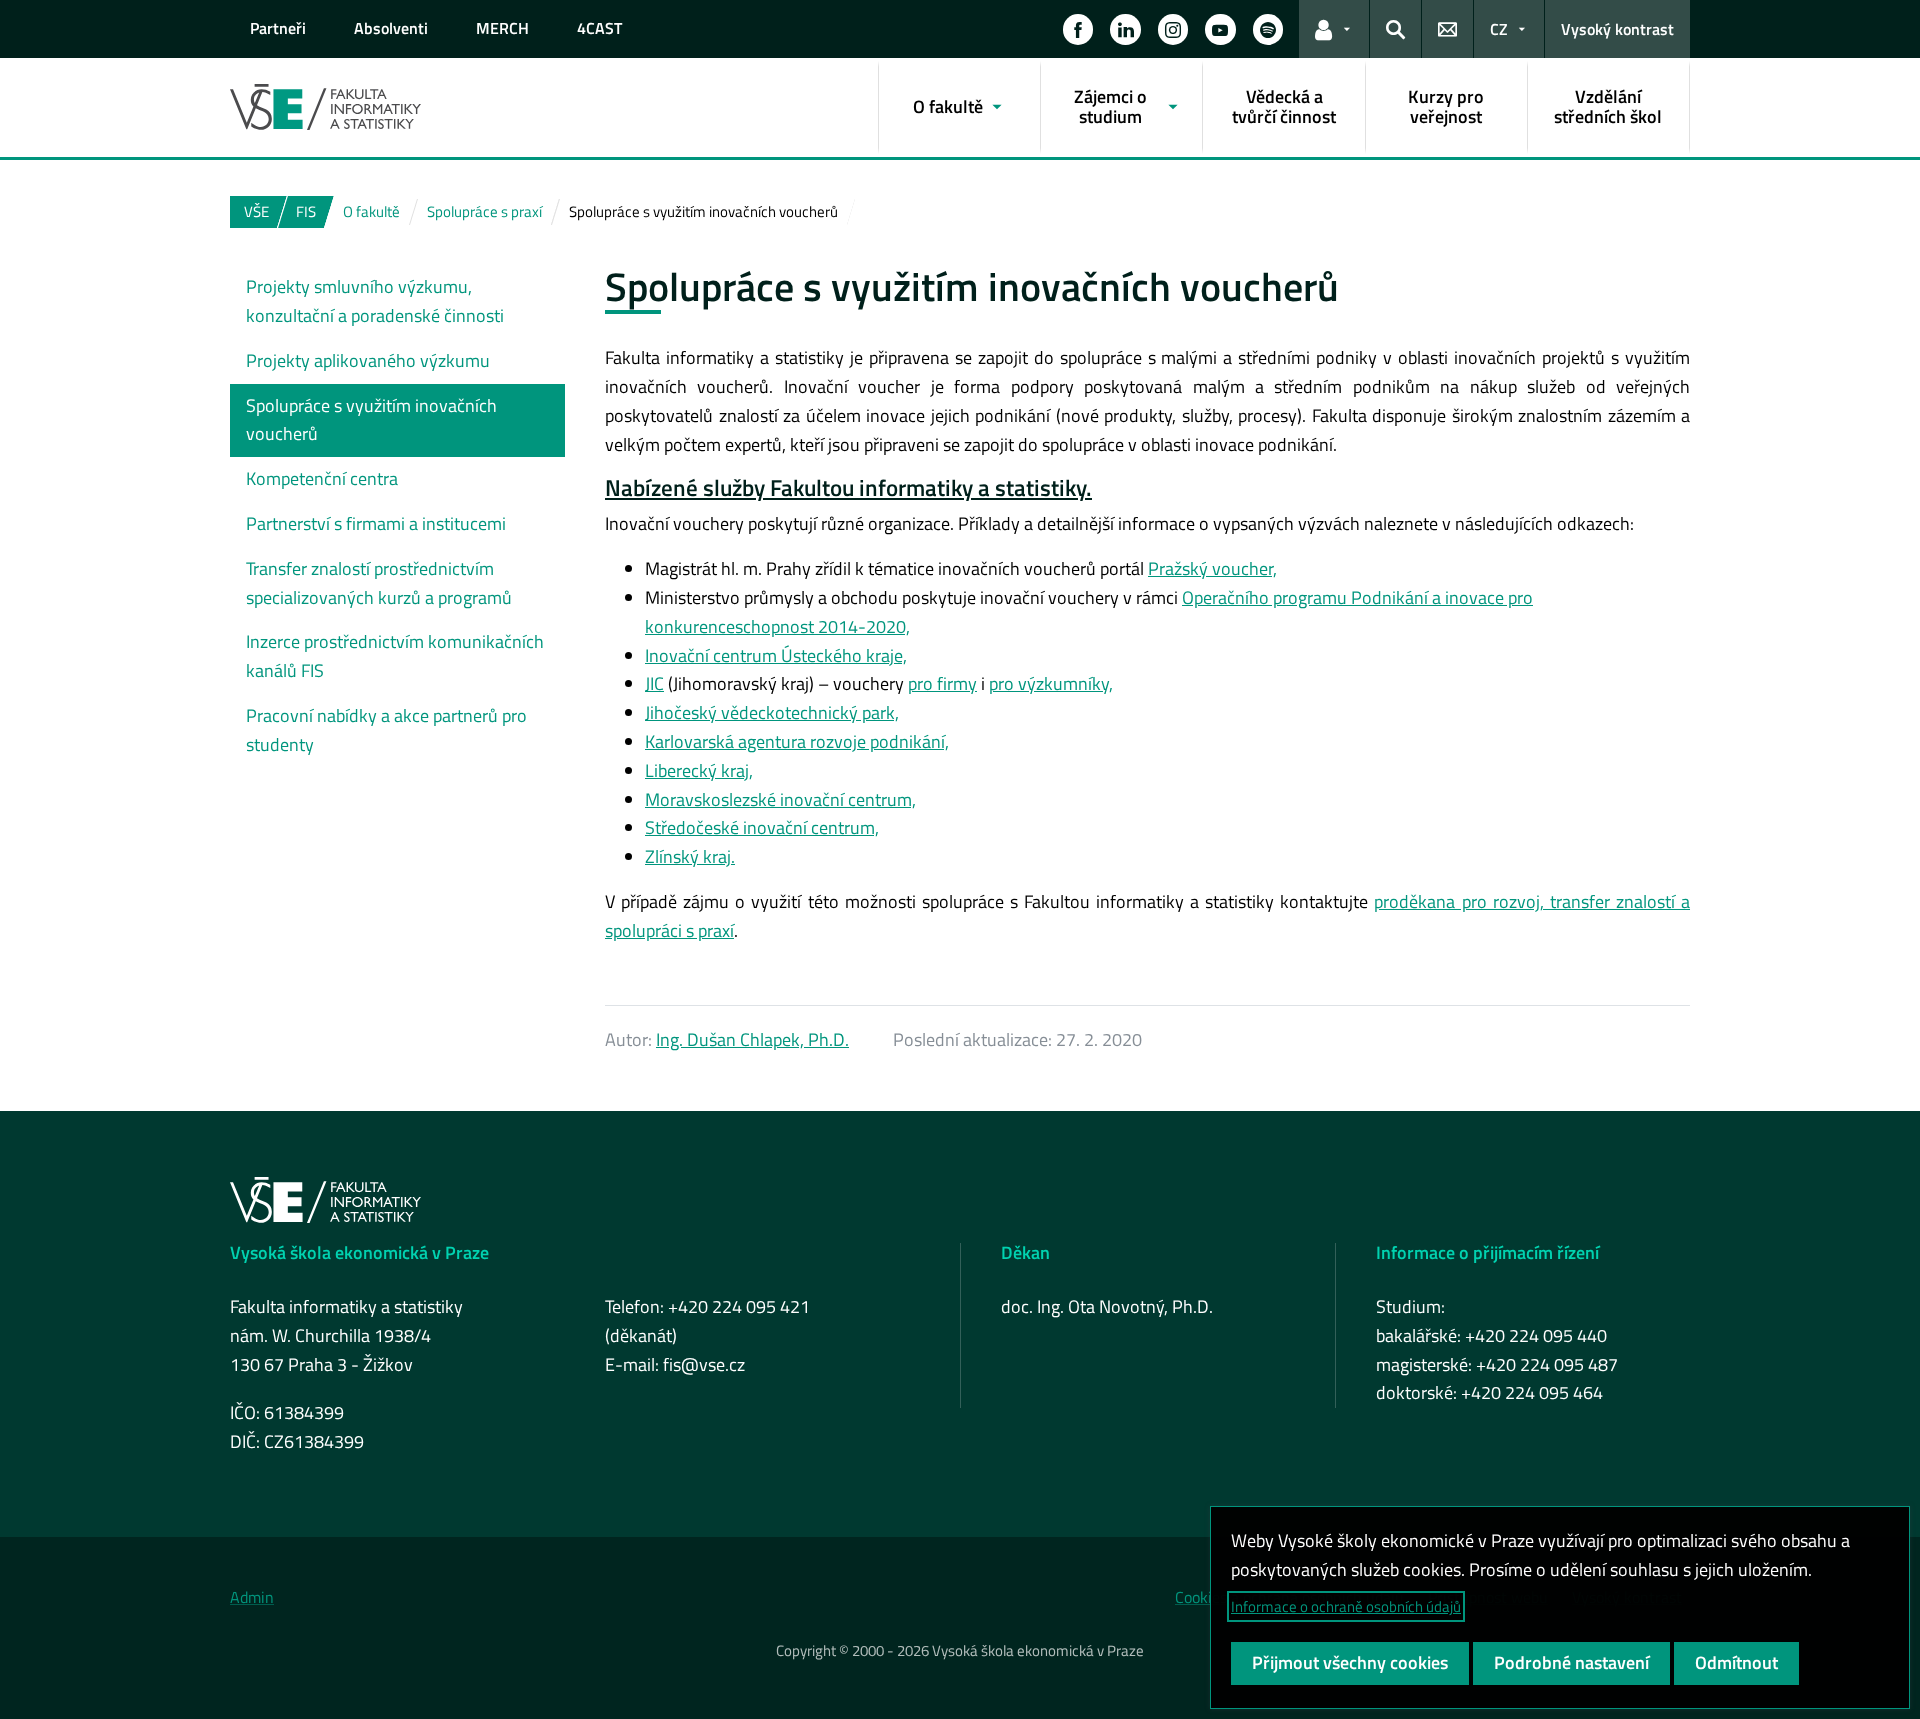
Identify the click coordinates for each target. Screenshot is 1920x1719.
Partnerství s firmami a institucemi (376, 523)
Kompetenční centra (322, 478)
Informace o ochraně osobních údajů (1346, 1606)
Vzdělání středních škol (1608, 106)
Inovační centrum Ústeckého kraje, (776, 655)
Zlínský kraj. (690, 856)
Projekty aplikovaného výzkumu (368, 360)
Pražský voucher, (1212, 568)
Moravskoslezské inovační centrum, (780, 799)
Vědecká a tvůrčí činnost (1284, 106)
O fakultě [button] (948, 106)
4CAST (599, 28)
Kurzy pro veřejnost (1446, 106)
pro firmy (942, 683)
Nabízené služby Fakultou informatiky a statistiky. (848, 488)
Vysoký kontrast (1617, 29)
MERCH (502, 28)
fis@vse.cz (704, 1364)
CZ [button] (1499, 29)
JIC (654, 683)
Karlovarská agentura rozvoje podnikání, (797, 741)
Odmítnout (1736, 1662)
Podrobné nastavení (1571, 1662)
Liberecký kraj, (699, 770)
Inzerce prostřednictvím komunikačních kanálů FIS (395, 656)
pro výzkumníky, (1051, 683)
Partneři (278, 28)
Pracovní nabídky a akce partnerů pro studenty (386, 730)
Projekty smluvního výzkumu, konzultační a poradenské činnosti (375, 301)
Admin (252, 1597)
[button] (1078, 29)
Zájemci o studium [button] (1110, 106)
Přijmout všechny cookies (1350, 1662)
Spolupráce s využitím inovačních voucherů (371, 420)
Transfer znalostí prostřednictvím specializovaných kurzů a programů (379, 583)
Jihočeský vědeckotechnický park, (772, 712)
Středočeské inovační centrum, (762, 827)
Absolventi (391, 28)
